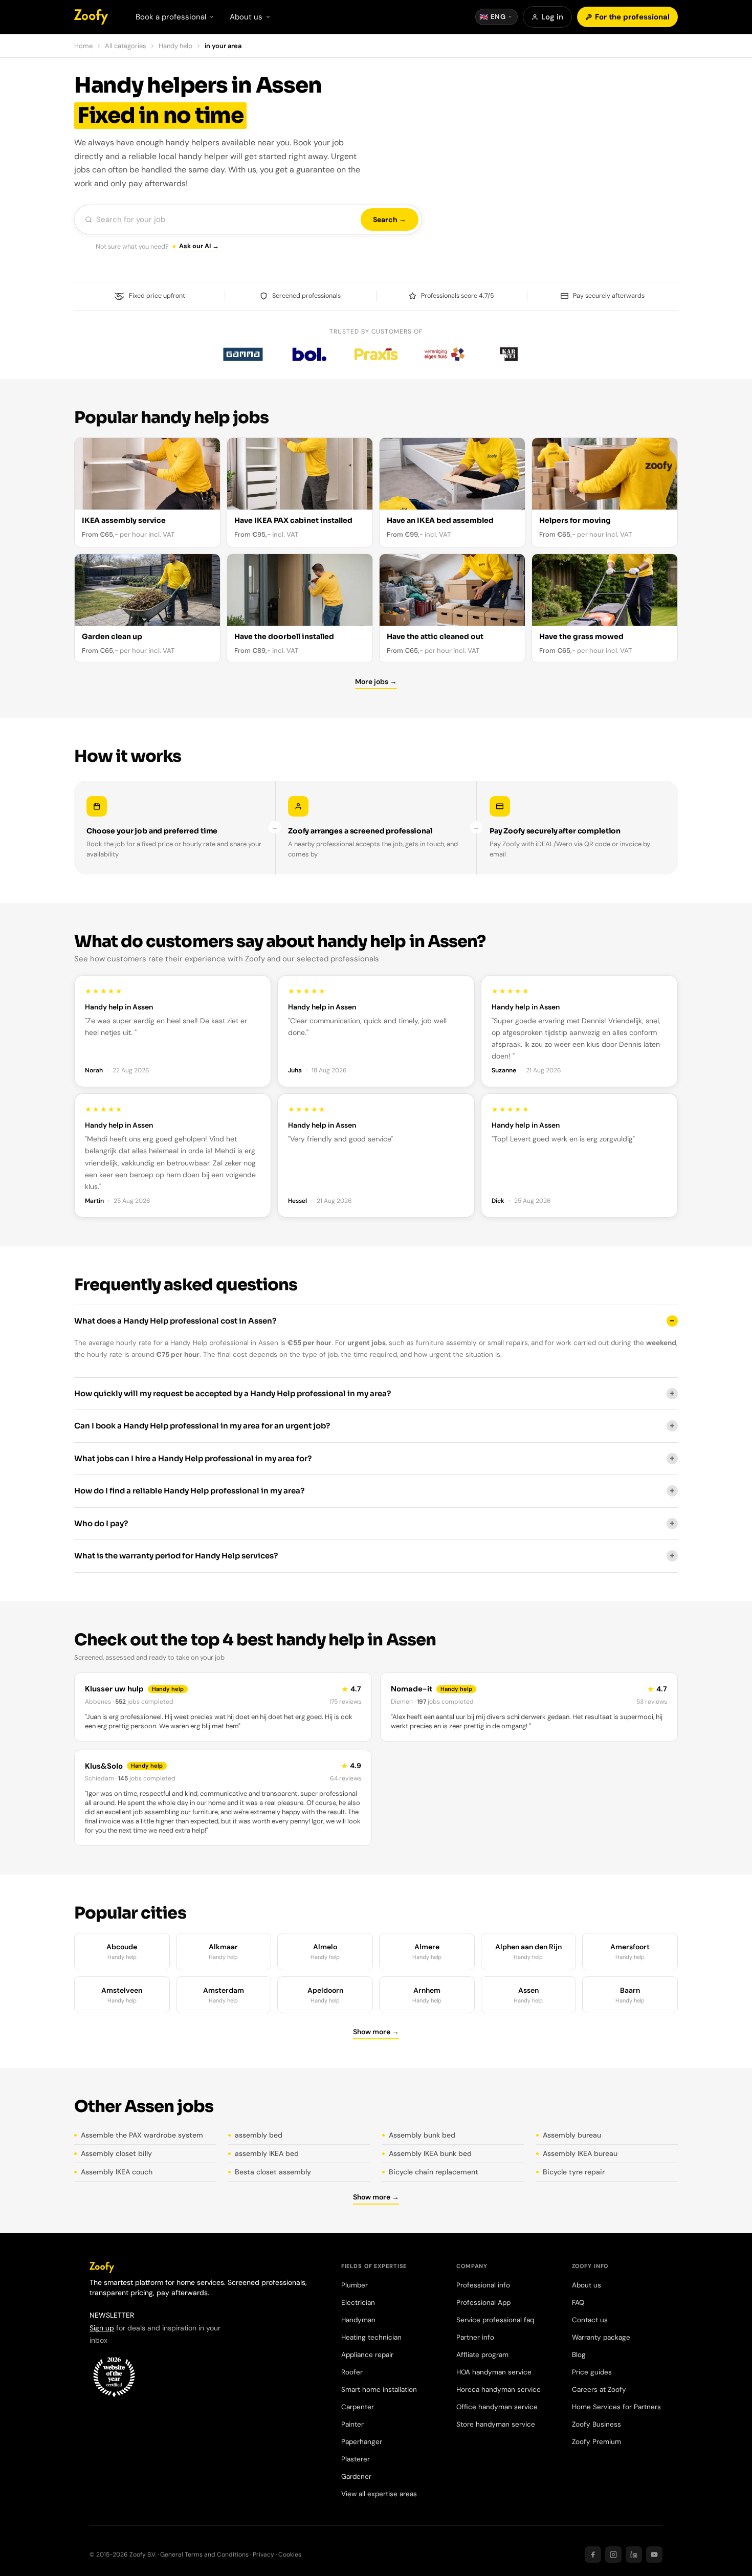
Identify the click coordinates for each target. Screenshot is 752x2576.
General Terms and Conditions (204, 2555)
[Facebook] (593, 2555)
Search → (390, 219)
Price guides (592, 2372)
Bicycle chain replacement (434, 2172)
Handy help (175, 46)
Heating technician (371, 2337)
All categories (126, 46)
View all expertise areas (379, 2494)
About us (587, 2285)
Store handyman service (496, 2424)
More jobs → (376, 681)
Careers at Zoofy (599, 2390)
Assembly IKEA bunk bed (430, 2153)
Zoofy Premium (596, 2442)
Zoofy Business (596, 2424)
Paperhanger (362, 2442)
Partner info (475, 2337)
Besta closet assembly (273, 2172)
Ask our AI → (199, 246)
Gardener (356, 2476)
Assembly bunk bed (422, 2135)
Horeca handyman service (499, 2390)
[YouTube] (654, 2555)
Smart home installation (379, 2390)
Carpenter (358, 2407)
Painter (352, 2424)
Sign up (102, 2328)
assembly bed (259, 2135)
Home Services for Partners (616, 2407)
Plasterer (356, 2459)
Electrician (358, 2303)
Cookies (290, 2555)
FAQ (578, 2303)
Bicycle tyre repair (574, 2172)
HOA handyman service (494, 2372)
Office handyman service (497, 2407)
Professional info (483, 2285)
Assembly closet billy (116, 2153)
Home (83, 46)
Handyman (358, 2320)
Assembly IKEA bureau (580, 2153)
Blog (579, 2355)
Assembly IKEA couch (117, 2172)
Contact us (590, 2320)
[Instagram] (613, 2555)
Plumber (355, 2285)
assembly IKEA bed (267, 2153)
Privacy (263, 2555)
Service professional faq (495, 2320)
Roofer (352, 2372)
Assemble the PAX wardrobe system (142, 2135)
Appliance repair (367, 2355)
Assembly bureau (572, 2135)
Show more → (376, 2032)
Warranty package (601, 2337)
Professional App (483, 2303)
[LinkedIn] (634, 2555)
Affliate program (482, 2355)
